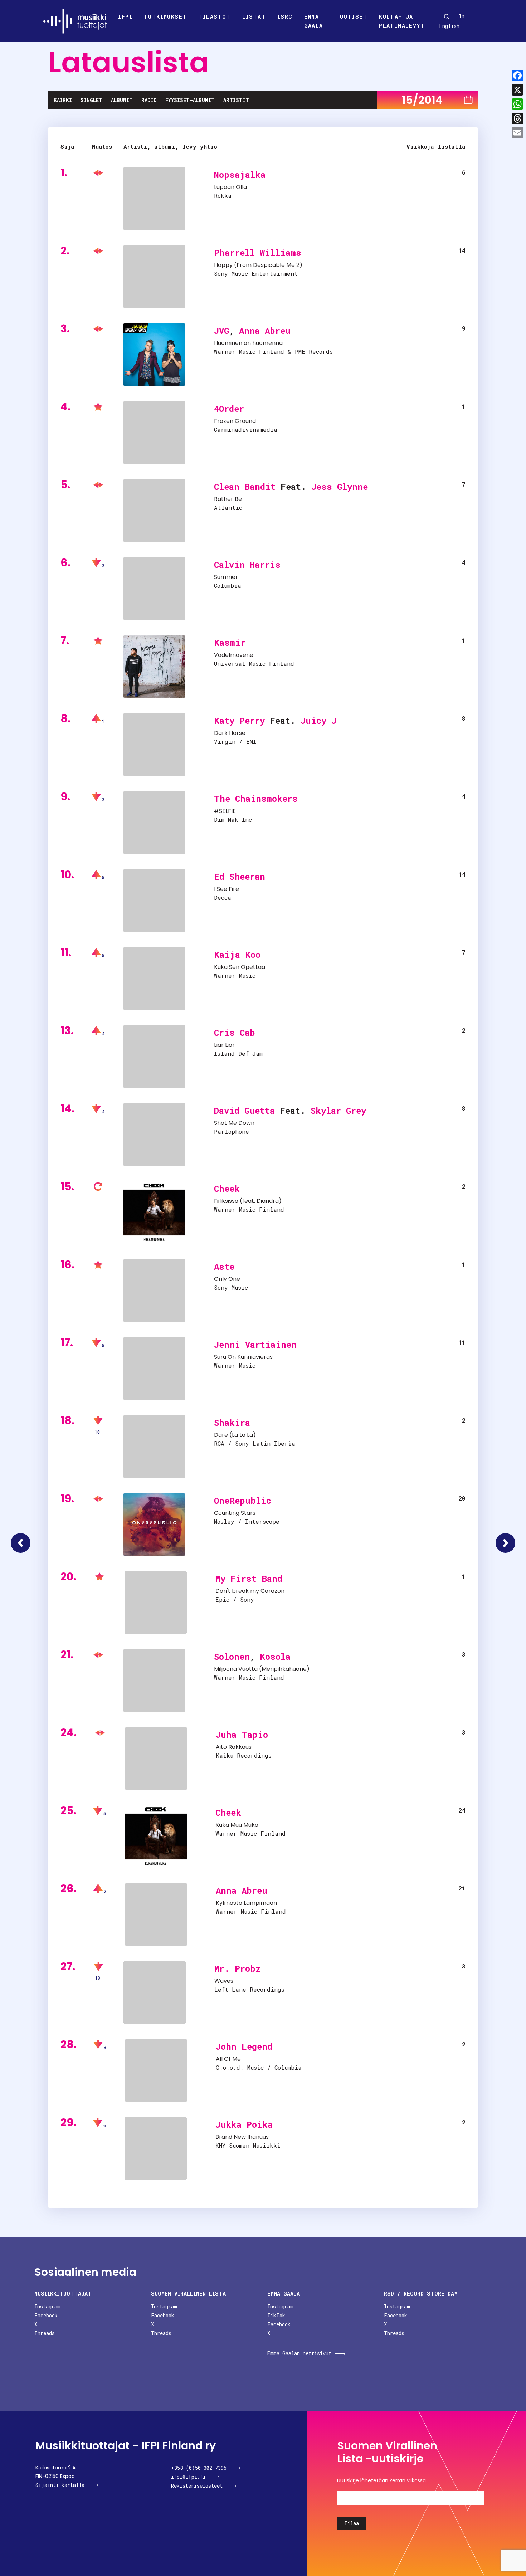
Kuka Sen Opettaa (240, 967)
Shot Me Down (234, 1123)
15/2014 (422, 100)
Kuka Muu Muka (237, 1825)
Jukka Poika (244, 2124)
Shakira (232, 1423)
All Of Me (228, 2059)
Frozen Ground (235, 421)
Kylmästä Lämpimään (246, 1903)
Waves (224, 1981)
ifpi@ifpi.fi (188, 2477)
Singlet (91, 100)
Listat (254, 16)
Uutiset (354, 16)
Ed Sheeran (240, 877)
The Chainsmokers (256, 799)
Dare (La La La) (235, 1435)
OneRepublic (243, 1501)
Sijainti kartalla (60, 2485)
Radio (149, 100)
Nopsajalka (240, 175)
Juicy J (318, 721)
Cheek (227, 1189)
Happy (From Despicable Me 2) (258, 265)
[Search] (447, 16)
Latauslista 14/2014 (21, 1543)
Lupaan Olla (230, 187)
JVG (221, 331)
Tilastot (214, 16)
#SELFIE (225, 811)
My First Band (249, 1579)
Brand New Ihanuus (242, 2137)
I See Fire (227, 889)
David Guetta (244, 1111)
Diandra (268, 1201)
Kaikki (63, 100)
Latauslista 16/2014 (505, 1543)
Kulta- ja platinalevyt (402, 21)
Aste (224, 1267)
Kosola (275, 1657)
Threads (45, 2333)
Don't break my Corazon (250, 1591)
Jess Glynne (340, 487)
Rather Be (228, 499)
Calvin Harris (247, 565)
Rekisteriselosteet (197, 2486)
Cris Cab (235, 1033)
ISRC (285, 16)
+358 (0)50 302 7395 (199, 2468)
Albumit (122, 100)
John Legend (244, 2046)
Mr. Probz (238, 1968)
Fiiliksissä (226, 1201)
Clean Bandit (245, 487)
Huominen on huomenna (248, 343)
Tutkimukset (165, 16)
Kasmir (230, 643)
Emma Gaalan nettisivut (299, 2353)
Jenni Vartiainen (255, 1345)
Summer (226, 577)
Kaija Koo (237, 955)
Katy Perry (239, 721)
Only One (227, 1279)
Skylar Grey (338, 1111)
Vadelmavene (234, 655)
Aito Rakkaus (234, 1747)
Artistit (236, 100)
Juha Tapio (242, 1735)
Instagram (47, 2306)
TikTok (276, 2315)
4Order (229, 409)
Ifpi (125, 16)
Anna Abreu (265, 331)
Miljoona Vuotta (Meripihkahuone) (262, 1669)
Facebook (46, 2315)
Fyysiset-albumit (190, 100)
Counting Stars (235, 1513)
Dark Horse (230, 733)
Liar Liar (224, 1045)
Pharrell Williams (258, 253)
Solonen (232, 1657)
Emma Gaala (314, 21)
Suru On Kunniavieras (243, 1357)
